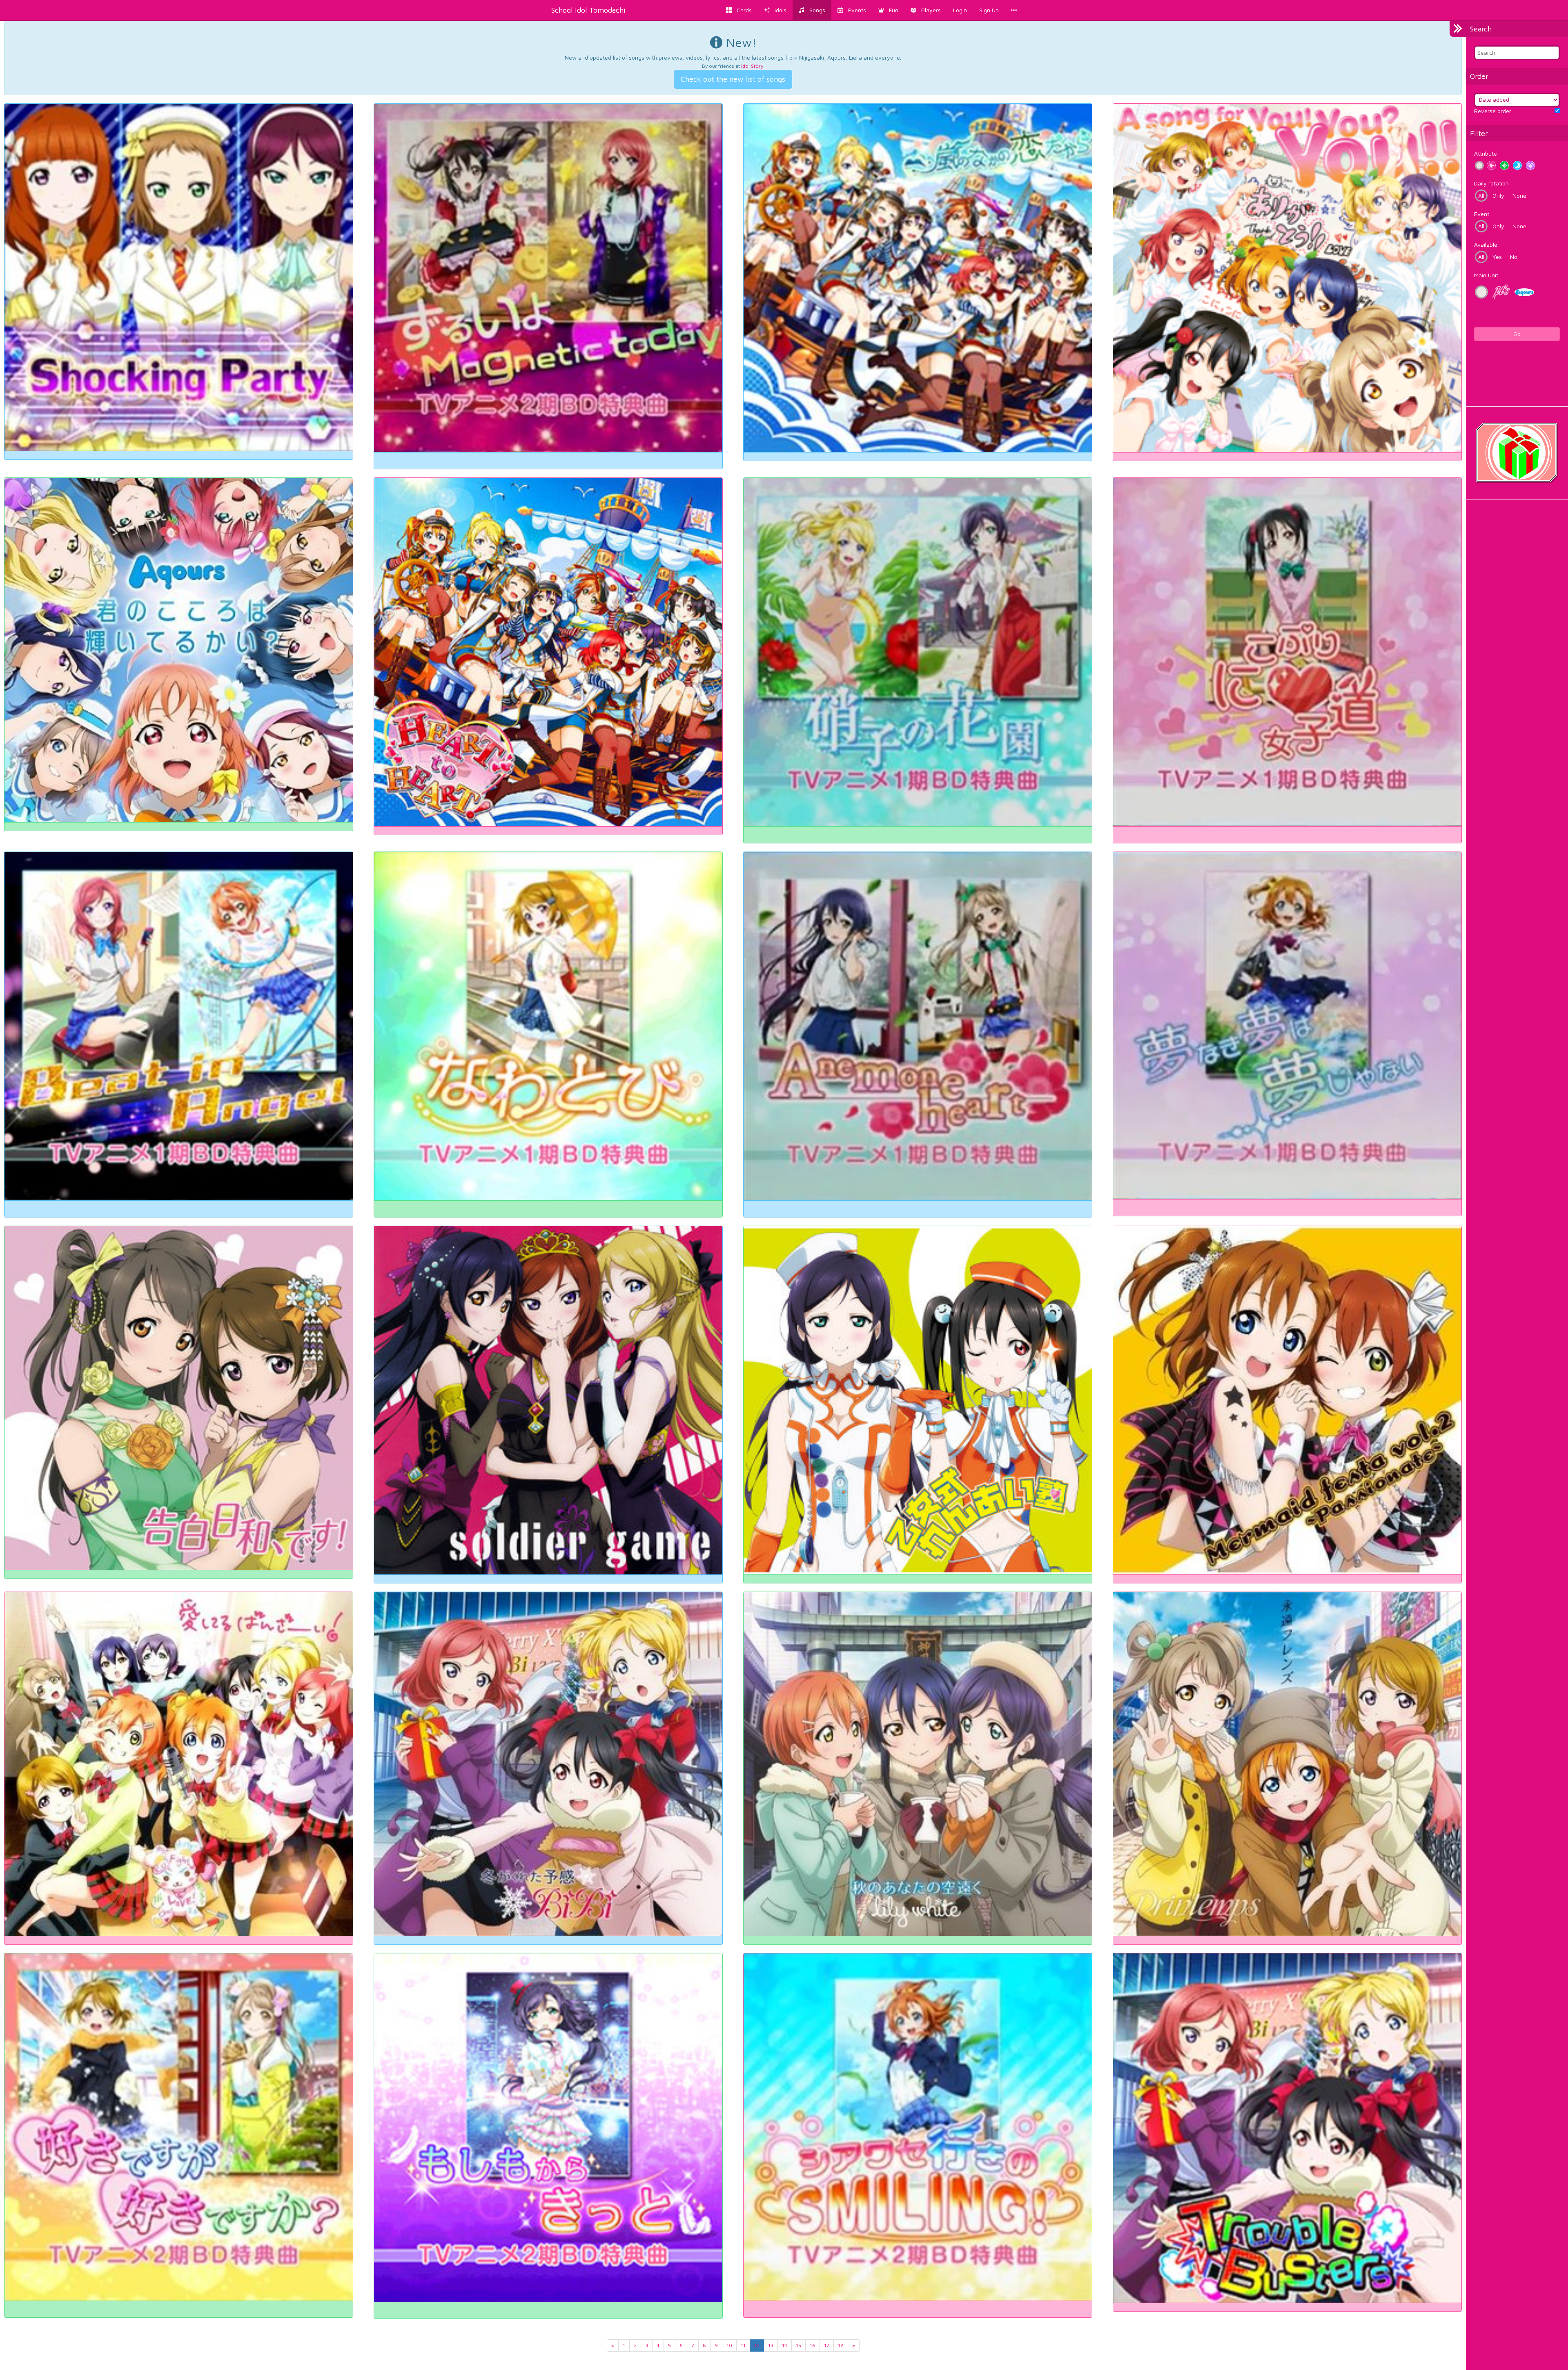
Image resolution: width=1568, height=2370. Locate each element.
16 (813, 2345)
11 (743, 2345)
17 (827, 2345)
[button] (888, 10)
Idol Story (752, 66)
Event (1482, 214)
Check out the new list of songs (733, 79)
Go (1517, 334)
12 (757, 2345)
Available (1486, 244)
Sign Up (989, 10)
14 (785, 2345)
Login (960, 10)
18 (841, 2345)
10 (729, 2345)
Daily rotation (1491, 183)
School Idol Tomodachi (588, 10)
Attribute (1486, 153)
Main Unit (1486, 275)
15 (798, 2345)
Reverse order (1493, 111)
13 (771, 2345)
